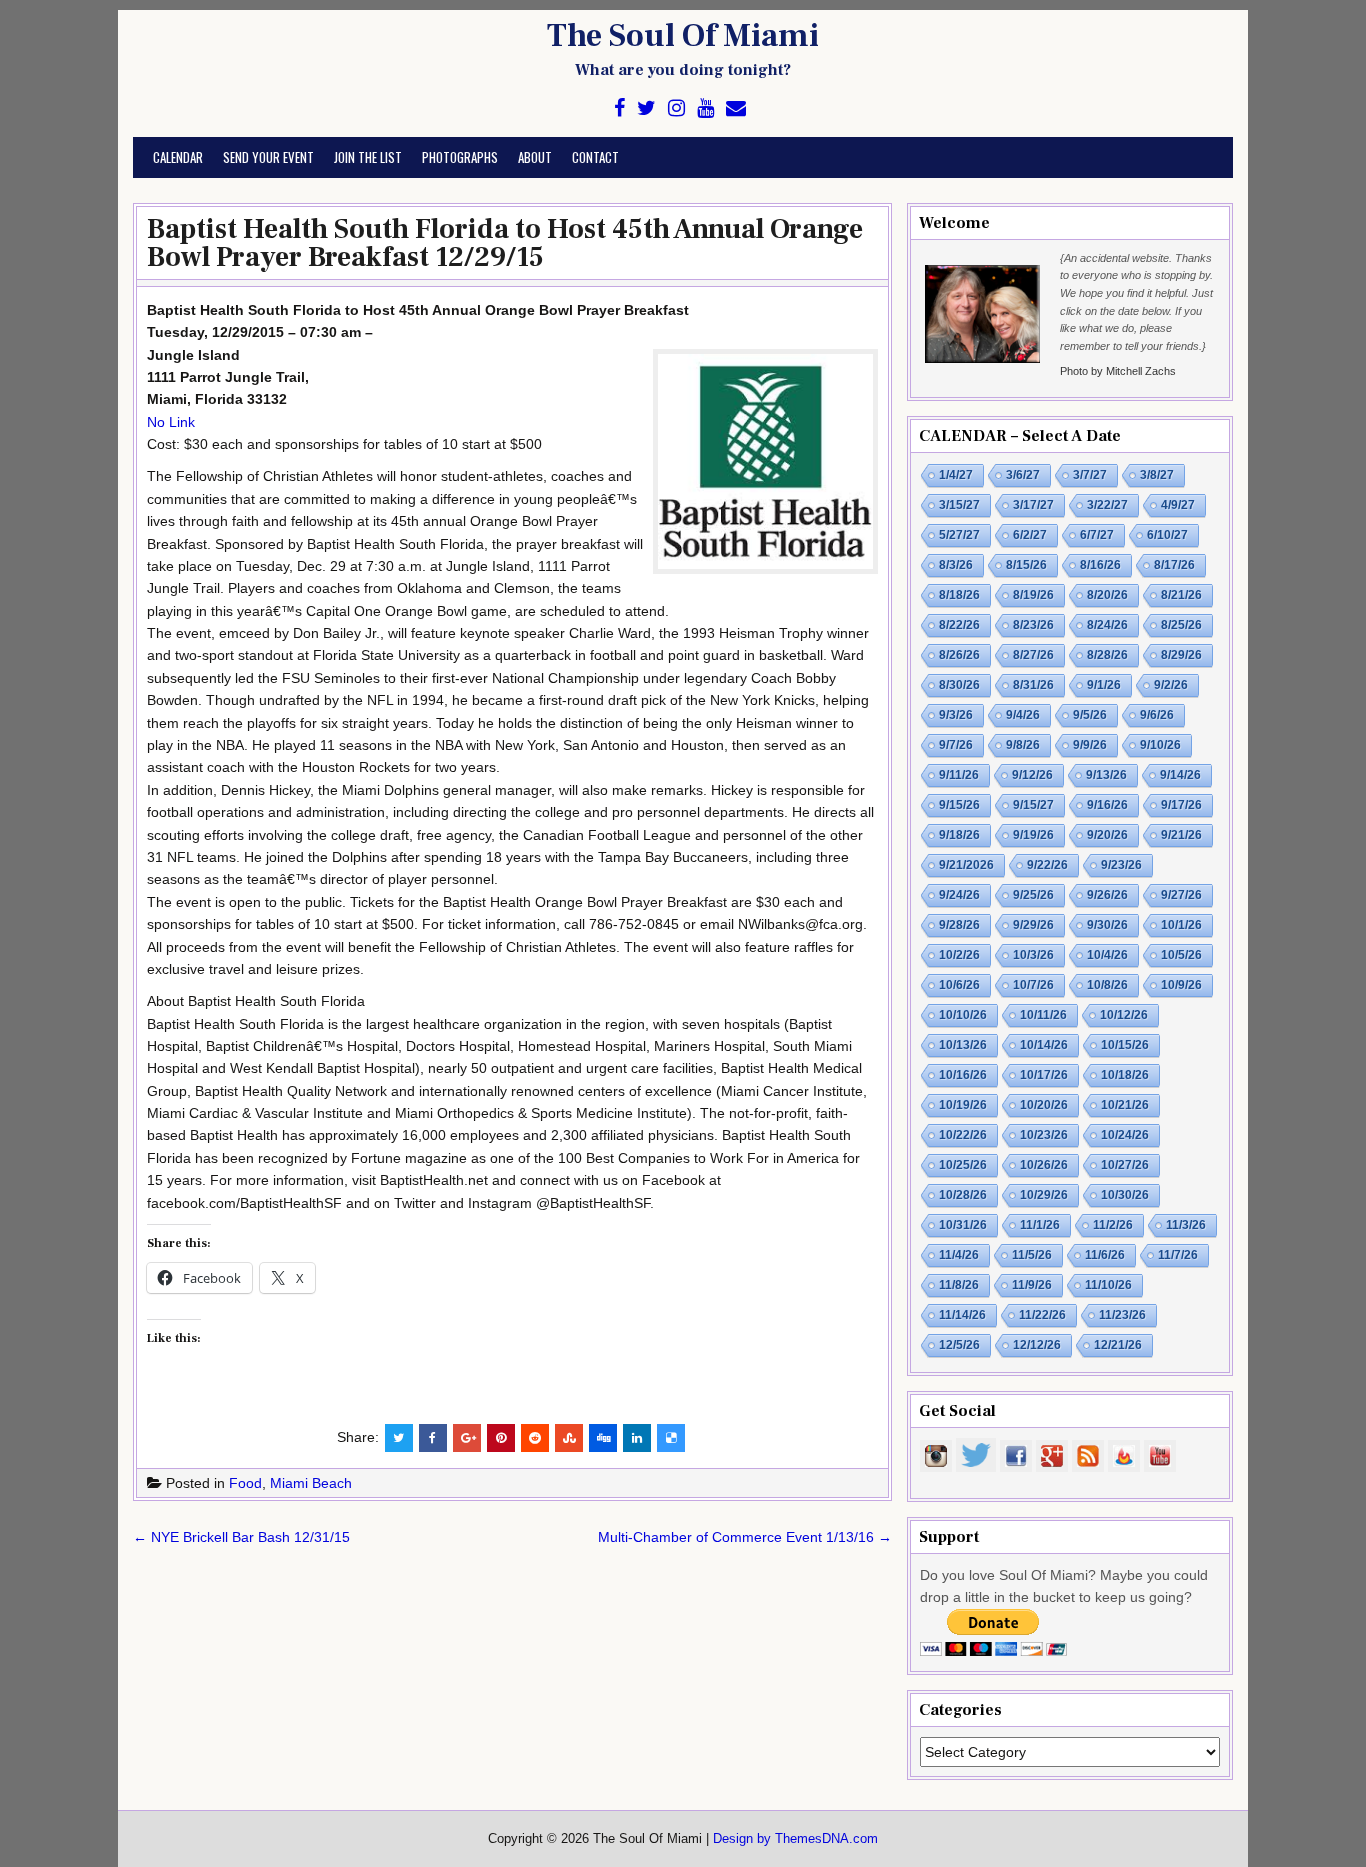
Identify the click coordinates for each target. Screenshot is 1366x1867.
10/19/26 (963, 1105)
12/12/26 (1037, 1345)
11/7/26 (1178, 1255)
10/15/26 (1125, 1045)
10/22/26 (963, 1135)
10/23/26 (1044, 1135)
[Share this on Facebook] (433, 1438)
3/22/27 (1107, 505)
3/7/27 (1090, 475)
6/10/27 (1167, 535)
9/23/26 (1121, 865)
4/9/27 (1178, 505)
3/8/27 (1157, 475)
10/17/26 (1044, 1075)
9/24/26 (959, 895)
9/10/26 (1160, 745)
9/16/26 (1107, 805)
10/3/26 (1033, 955)
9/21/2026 (966, 865)
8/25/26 (1181, 625)
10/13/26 (963, 1045)
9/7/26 (956, 745)
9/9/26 (1090, 745)
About (535, 157)
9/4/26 (1023, 715)
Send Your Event (268, 157)
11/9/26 (1032, 1285)
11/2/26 (1113, 1225)
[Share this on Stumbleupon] (569, 1438)
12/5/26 (959, 1345)
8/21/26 (1181, 595)
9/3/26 (956, 715)
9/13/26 (1106, 775)
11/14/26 (962, 1315)
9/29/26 (1033, 925)
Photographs (460, 157)
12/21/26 (1118, 1345)
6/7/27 (1097, 535)
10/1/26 (1181, 925)
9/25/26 (1033, 895)
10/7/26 (1033, 985)
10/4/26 (1107, 955)
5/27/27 (959, 535)
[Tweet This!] (399, 1438)
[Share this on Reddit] (535, 1438)
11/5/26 (1032, 1255)
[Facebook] (619, 108)
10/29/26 (1044, 1195)
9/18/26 (959, 835)
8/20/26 (1107, 595)
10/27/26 (1125, 1165)
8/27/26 (1033, 655)
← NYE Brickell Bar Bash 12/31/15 (241, 1537)
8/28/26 (1107, 655)
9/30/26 (1107, 925)
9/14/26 (1180, 775)
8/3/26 (956, 565)
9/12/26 (1032, 775)
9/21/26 (1181, 835)
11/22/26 (1042, 1315)
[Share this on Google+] (467, 1438)
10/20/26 (1044, 1105)
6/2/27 (1030, 535)
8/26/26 (959, 655)
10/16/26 (963, 1075)
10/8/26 (1107, 985)
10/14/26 (1044, 1045)
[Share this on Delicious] (671, 1438)
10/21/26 (1125, 1105)
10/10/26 (963, 1015)
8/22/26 (959, 625)
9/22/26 (1047, 865)
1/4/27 (956, 475)
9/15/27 (1033, 805)
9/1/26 (1104, 685)
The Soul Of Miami (683, 36)
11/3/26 (1186, 1225)
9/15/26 (959, 805)
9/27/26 (1181, 895)
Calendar (178, 157)
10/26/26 (1044, 1165)
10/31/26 (963, 1225)
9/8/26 (1023, 745)
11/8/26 (959, 1285)
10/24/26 (1125, 1135)
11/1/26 (1040, 1225)
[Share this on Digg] (603, 1438)
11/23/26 (1122, 1315)
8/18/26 (959, 595)
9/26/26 (1107, 895)
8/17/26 (1174, 565)
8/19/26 (1033, 595)
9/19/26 (1033, 835)
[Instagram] (676, 108)
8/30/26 (959, 685)
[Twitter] (646, 108)
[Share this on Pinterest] (501, 1438)
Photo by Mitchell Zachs (1118, 371)
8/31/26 (1033, 685)
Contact (595, 157)
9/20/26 (1107, 835)
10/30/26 (1125, 1195)
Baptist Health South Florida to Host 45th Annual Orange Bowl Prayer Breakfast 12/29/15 (505, 243)
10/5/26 (1181, 955)
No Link (171, 422)
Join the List (368, 157)
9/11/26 (959, 775)
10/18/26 (1125, 1075)
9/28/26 (959, 925)
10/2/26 (959, 955)
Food (245, 1483)
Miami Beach (311, 1483)
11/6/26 (1105, 1255)
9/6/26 (1157, 715)
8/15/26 (1026, 565)
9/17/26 (1181, 805)
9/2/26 (1171, 685)
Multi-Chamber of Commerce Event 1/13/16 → (745, 1537)
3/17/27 (1033, 505)
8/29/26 (1181, 655)
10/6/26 (959, 985)
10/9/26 (1181, 985)
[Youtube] (705, 108)
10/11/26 (1043, 1015)
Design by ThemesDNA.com (795, 1839)
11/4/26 (959, 1255)
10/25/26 (963, 1165)
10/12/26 (1124, 1015)
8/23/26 (1033, 625)
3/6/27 (1023, 475)
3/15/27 (959, 505)
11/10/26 (1108, 1285)
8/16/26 (1100, 565)
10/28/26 (963, 1195)
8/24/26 (1107, 625)
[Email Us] (736, 108)
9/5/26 (1090, 715)
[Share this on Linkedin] (637, 1438)
